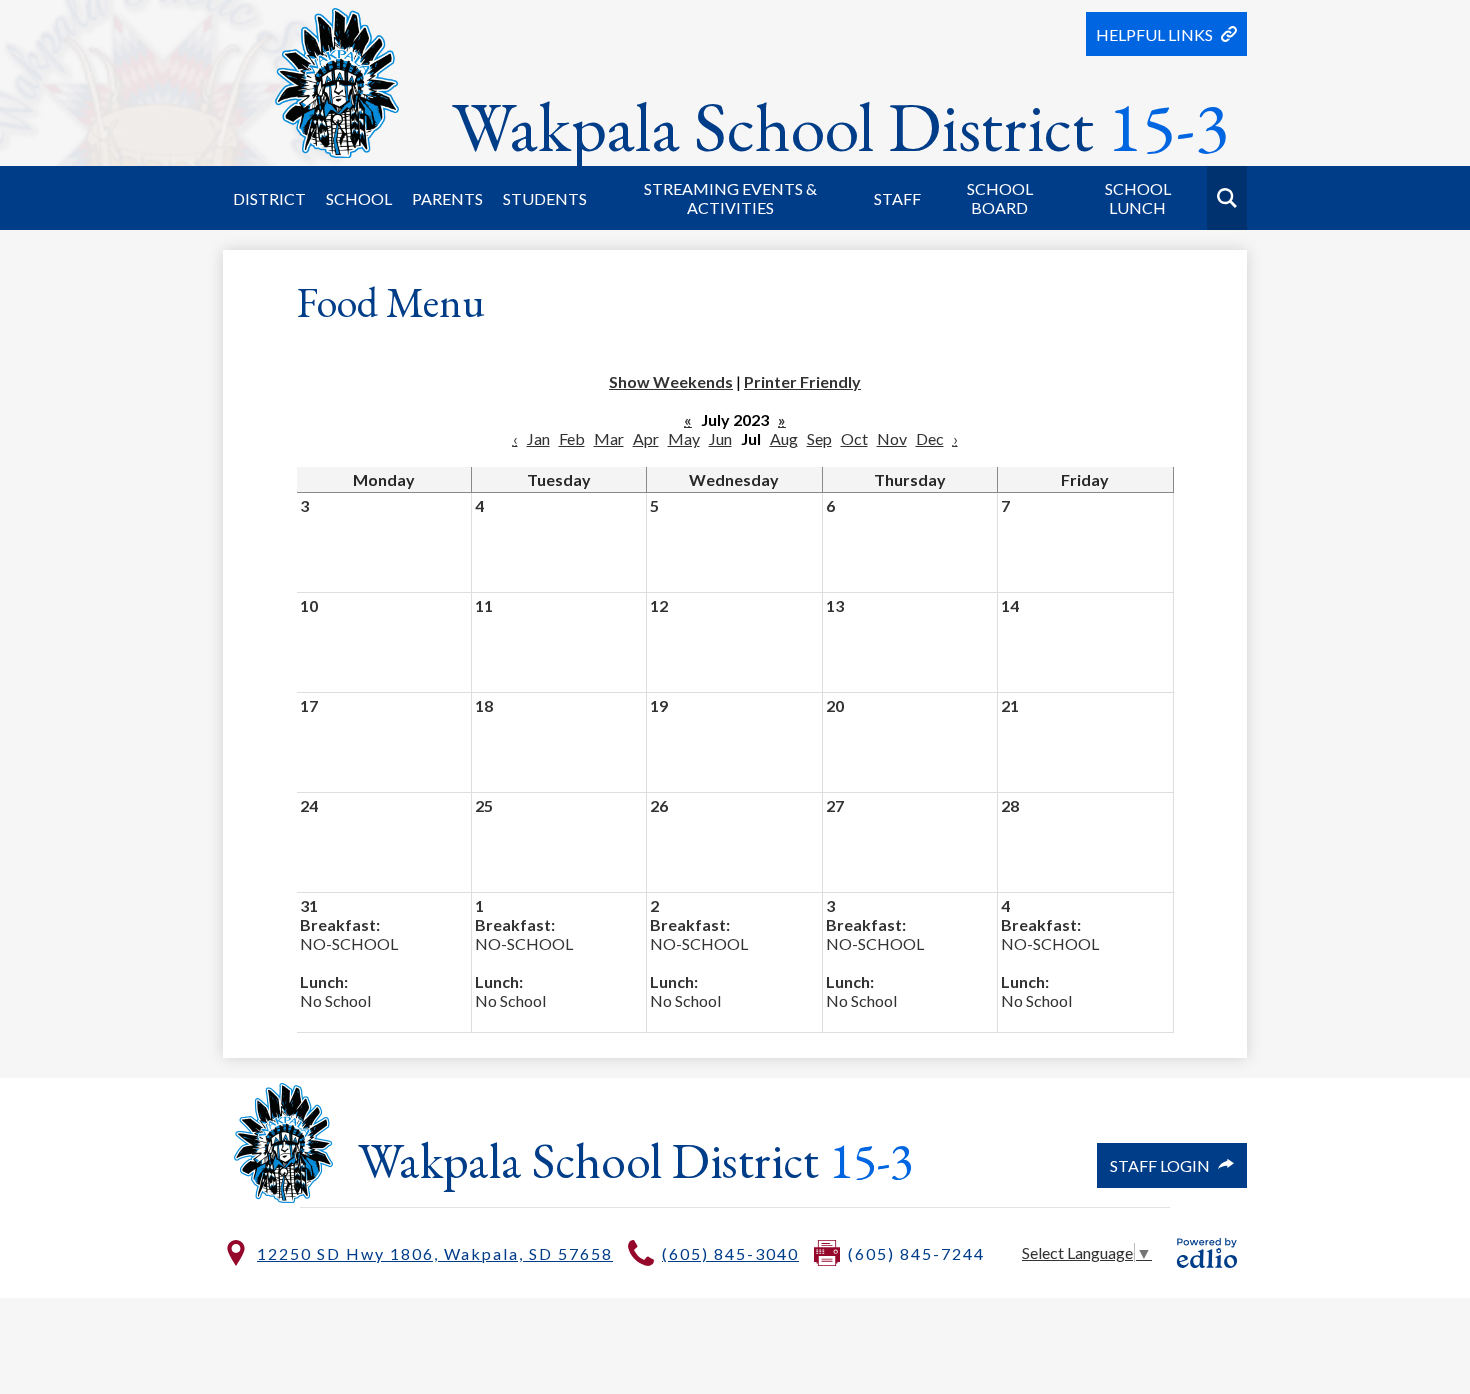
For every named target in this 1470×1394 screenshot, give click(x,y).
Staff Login (1160, 1165)
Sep (819, 438)
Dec (930, 438)
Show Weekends (671, 381)
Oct (854, 438)
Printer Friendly (802, 381)
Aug (784, 438)
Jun (720, 438)
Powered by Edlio (1207, 1253)
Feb (572, 438)
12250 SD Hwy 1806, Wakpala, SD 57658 (435, 1253)
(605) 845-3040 (730, 1253)
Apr (646, 438)
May (684, 438)
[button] (269, 198)
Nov (892, 438)
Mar (609, 438)
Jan (538, 438)
